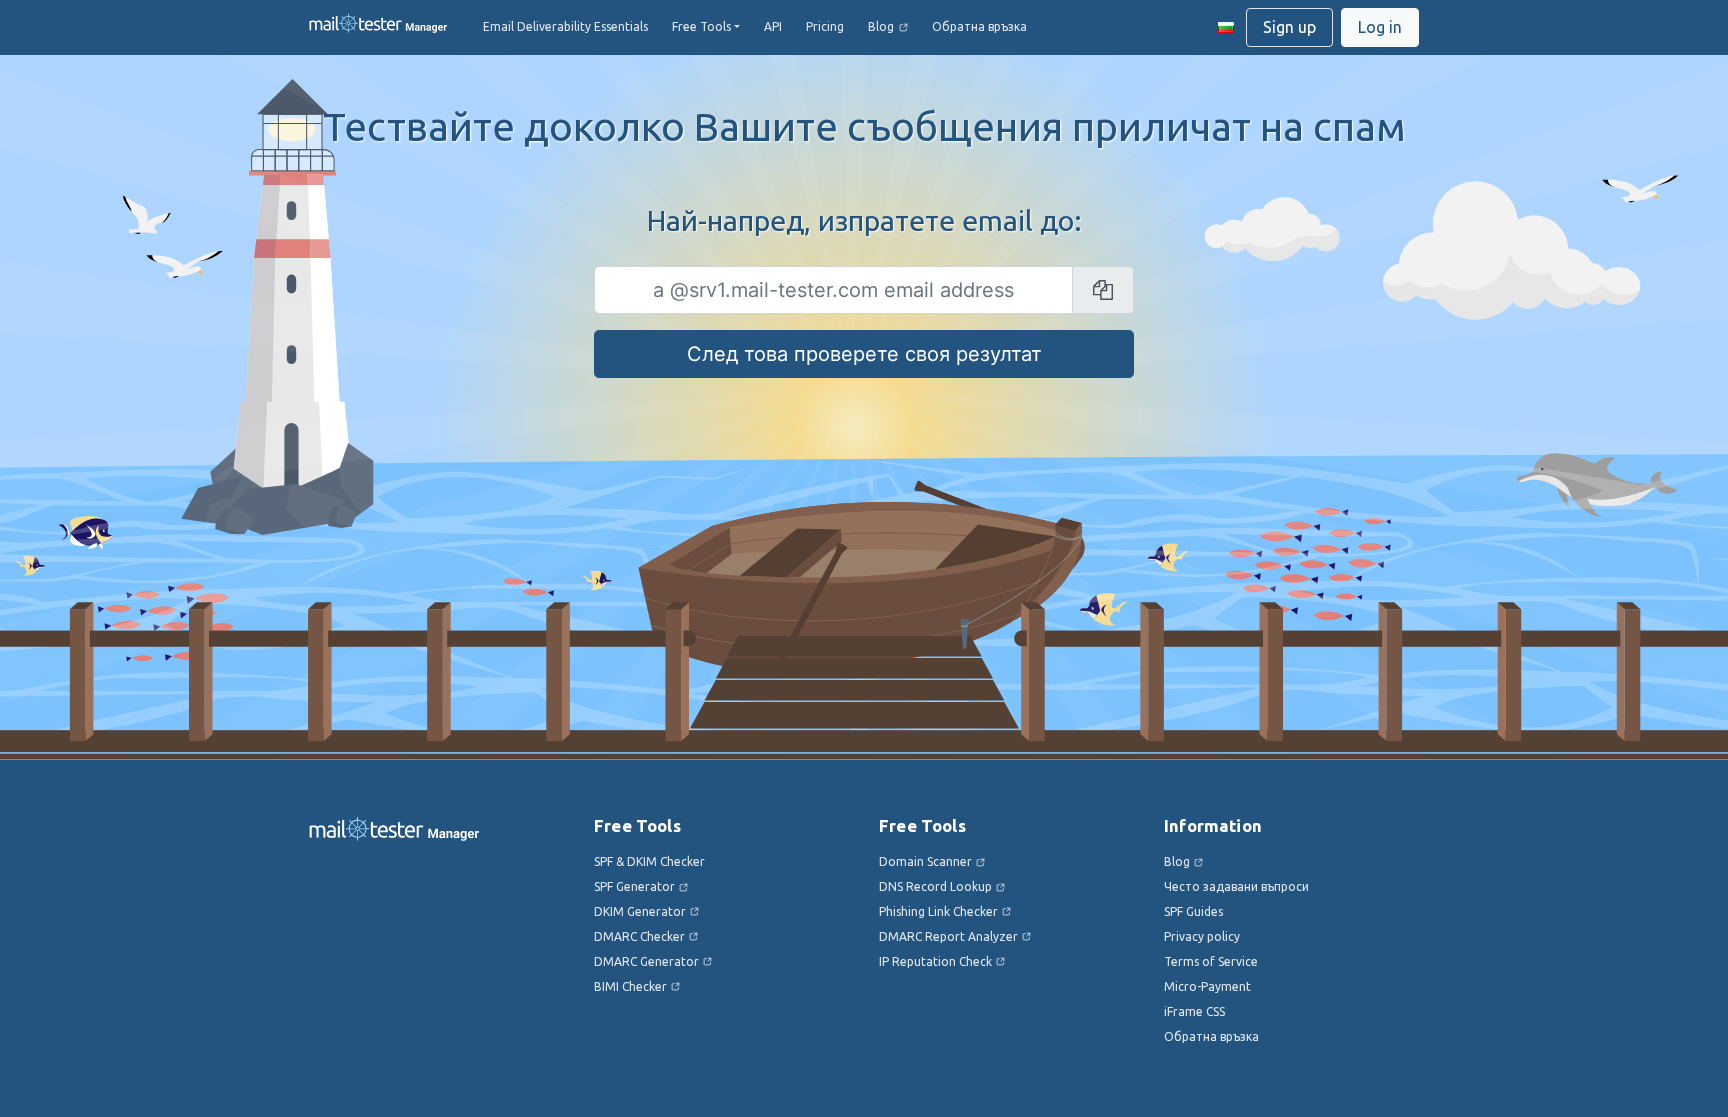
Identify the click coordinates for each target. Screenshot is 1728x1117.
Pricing (825, 26)
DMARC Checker (639, 936)
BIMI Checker (630, 986)
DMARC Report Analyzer (948, 936)
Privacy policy (1202, 936)
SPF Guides (1193, 911)
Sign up (1289, 27)
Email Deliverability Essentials (565, 26)
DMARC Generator (646, 961)
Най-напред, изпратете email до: (864, 220)
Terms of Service (1211, 961)
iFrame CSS (1194, 1011)
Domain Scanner (925, 861)
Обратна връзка (979, 26)
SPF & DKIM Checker (649, 861)
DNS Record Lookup (935, 886)
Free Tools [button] (701, 26)
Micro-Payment (1207, 986)
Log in (1380, 27)
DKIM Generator (640, 911)
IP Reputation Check (935, 961)
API (773, 26)
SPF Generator (634, 886)
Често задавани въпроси (1236, 886)
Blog (881, 26)
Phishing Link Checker (938, 911)
